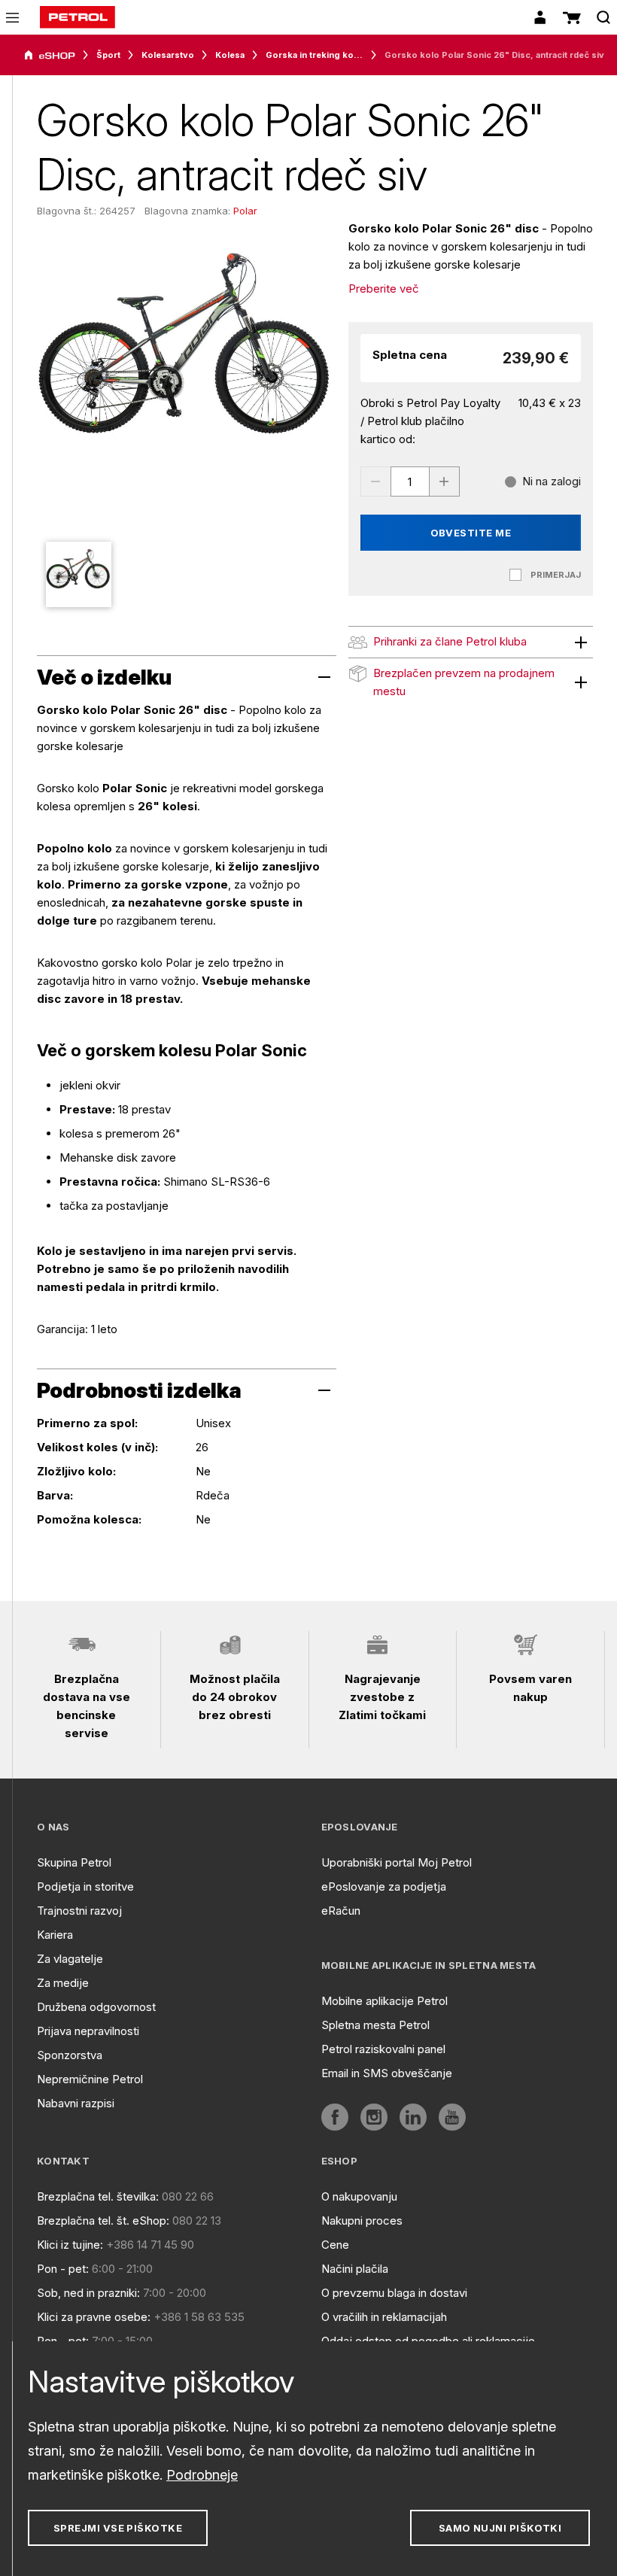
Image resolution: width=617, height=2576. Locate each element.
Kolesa (230, 55)
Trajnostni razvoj (79, 1911)
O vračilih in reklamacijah (384, 2317)
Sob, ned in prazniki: (88, 2293)
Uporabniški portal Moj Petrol (397, 1862)
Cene (335, 2245)
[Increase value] (445, 481)
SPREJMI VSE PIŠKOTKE (118, 2528)
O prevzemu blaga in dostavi (394, 2293)
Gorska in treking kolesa (315, 55)
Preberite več (384, 289)
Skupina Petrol (74, 1862)
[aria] (50, 56)
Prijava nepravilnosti (88, 2031)
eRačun (341, 1911)
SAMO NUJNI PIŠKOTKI (500, 2528)
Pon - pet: (63, 2269)
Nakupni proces (362, 2221)
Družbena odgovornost (96, 2007)
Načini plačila (355, 2269)
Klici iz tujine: (70, 2245)
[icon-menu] (12, 18)
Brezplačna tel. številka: (98, 2196)
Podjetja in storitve (85, 1886)
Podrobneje (202, 2475)
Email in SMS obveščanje (387, 2073)
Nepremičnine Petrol (90, 2079)
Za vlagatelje (70, 1959)
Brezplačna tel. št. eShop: (103, 2221)
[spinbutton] (410, 481)
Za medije (63, 1983)
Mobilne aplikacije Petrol (384, 2001)
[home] (78, 17)
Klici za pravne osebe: (94, 2317)
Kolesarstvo (168, 55)
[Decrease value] (375, 481)
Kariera (55, 1935)
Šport (108, 55)
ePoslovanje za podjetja (384, 1886)
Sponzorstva (70, 2055)
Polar (245, 211)
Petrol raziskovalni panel (383, 2049)
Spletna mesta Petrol (375, 2025)
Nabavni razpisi (76, 2103)
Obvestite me (471, 533)
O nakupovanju (359, 2196)
